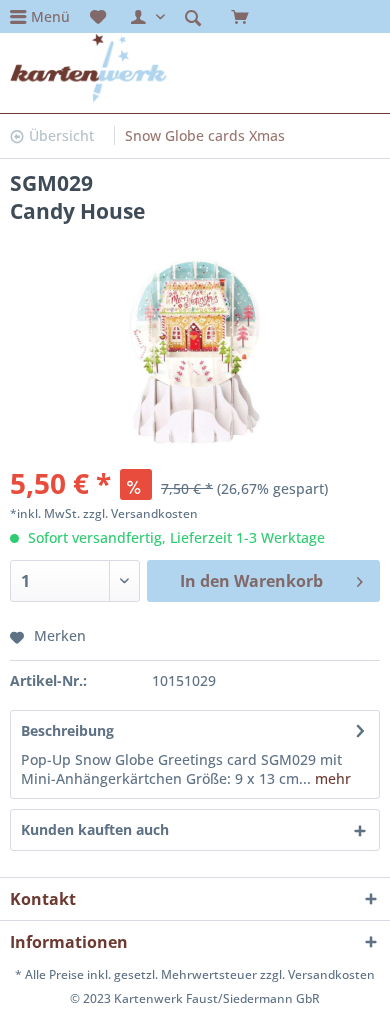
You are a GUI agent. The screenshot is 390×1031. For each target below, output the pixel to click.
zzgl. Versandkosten (140, 513)
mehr (331, 778)
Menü (50, 16)
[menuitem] (40, 16)
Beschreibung (67, 730)
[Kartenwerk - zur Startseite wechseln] (88, 68)
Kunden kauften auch (95, 829)
